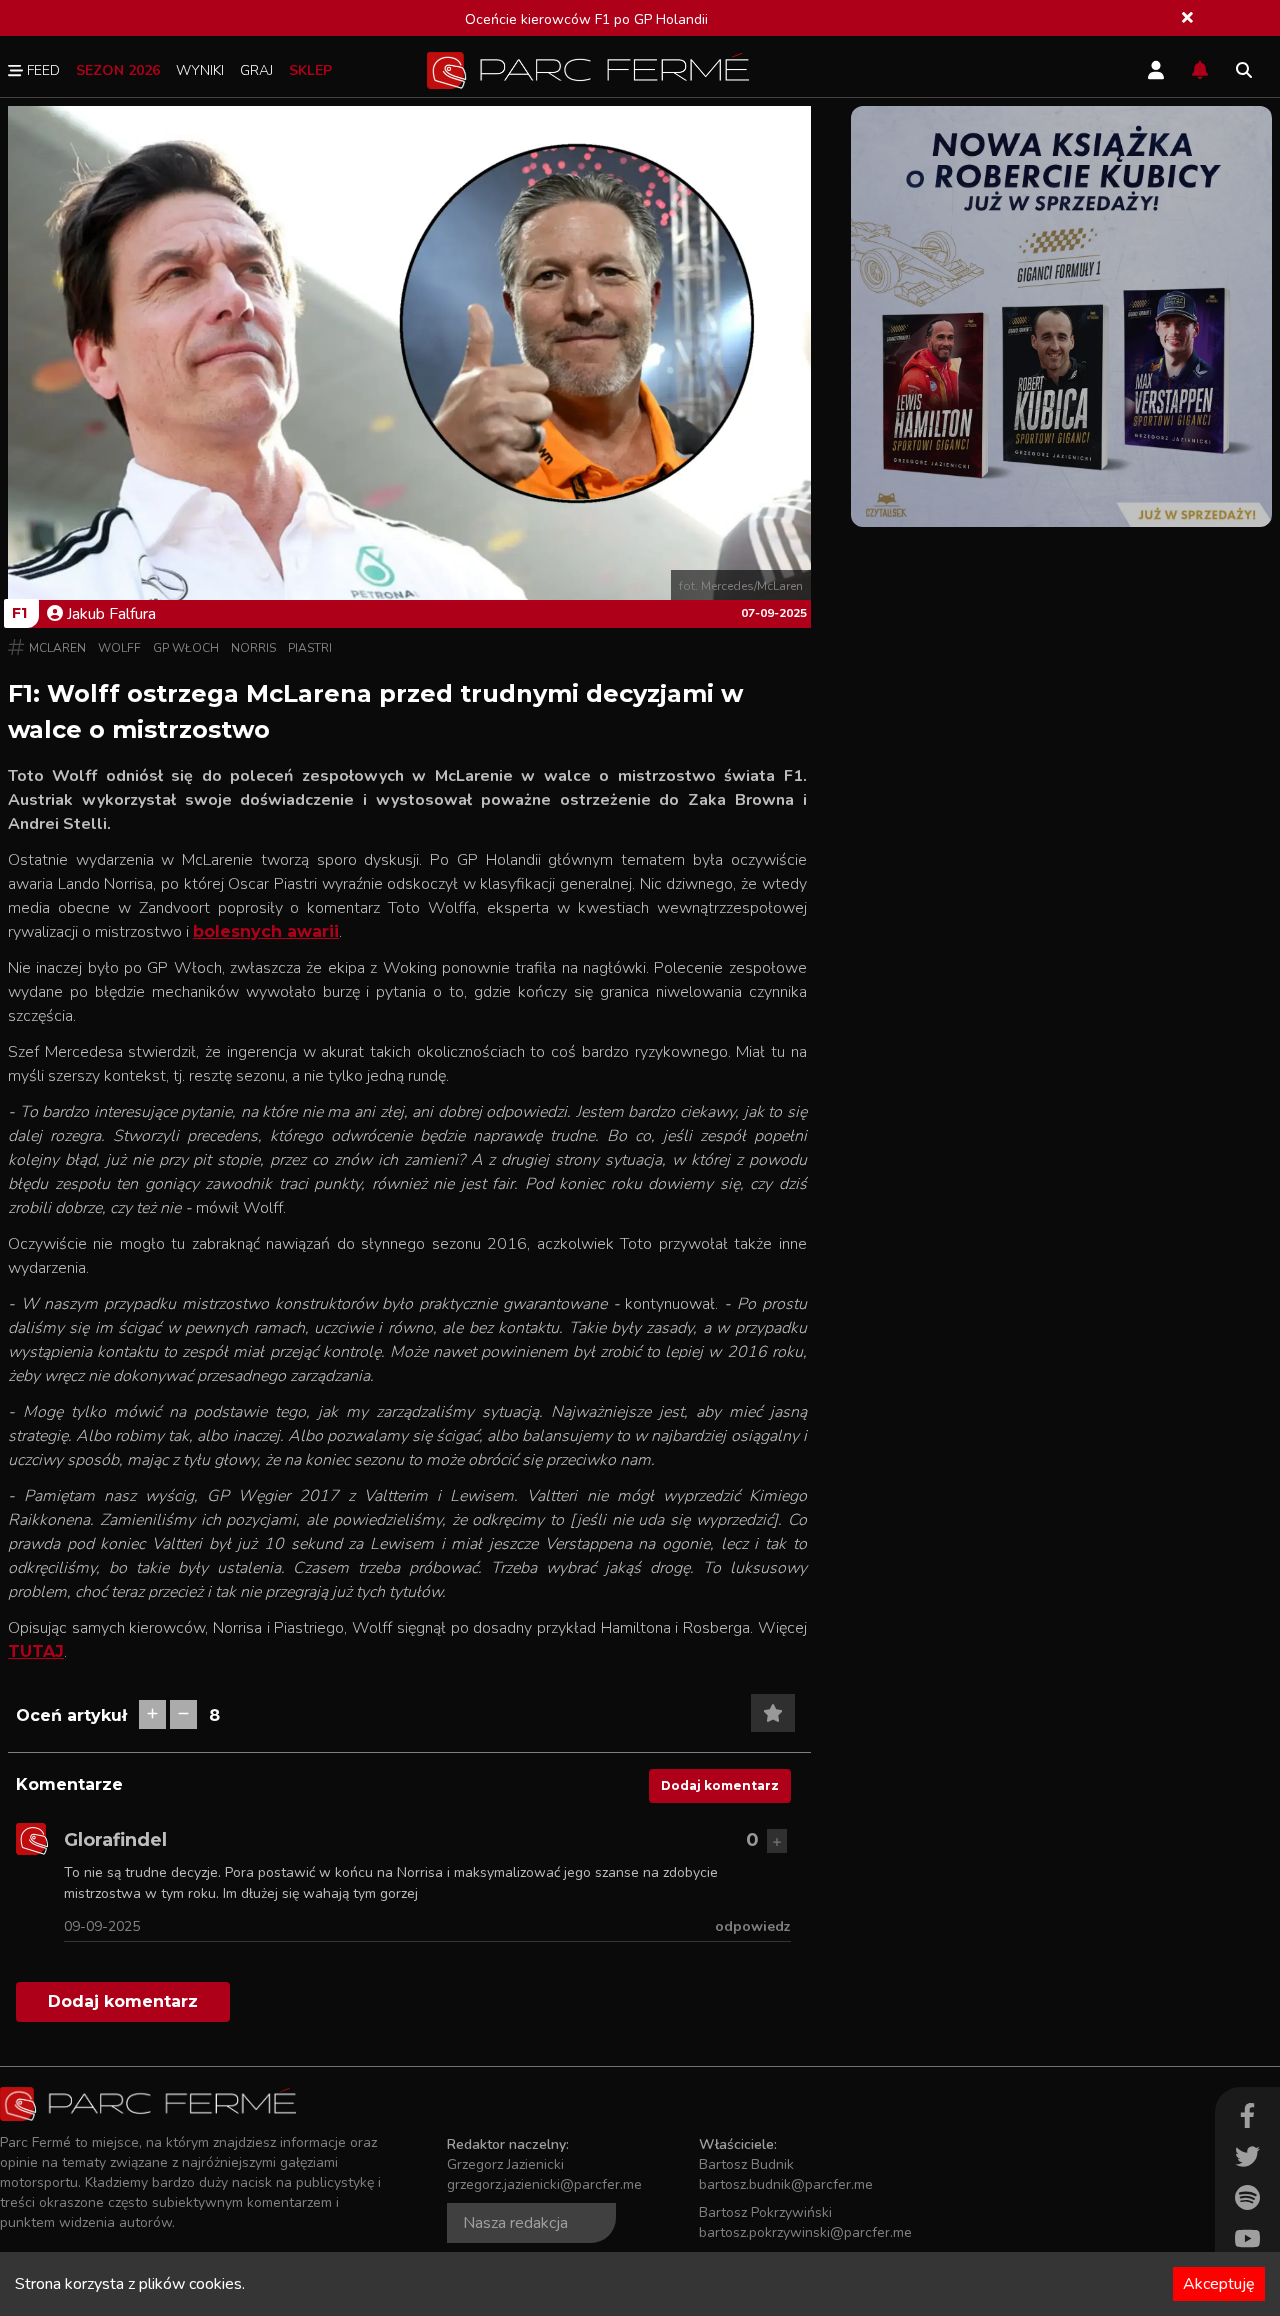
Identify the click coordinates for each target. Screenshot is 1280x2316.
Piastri (310, 648)
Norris (253, 648)
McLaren (57, 648)
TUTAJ (36, 1651)
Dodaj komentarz (720, 1785)
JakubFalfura (111, 614)
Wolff (119, 648)
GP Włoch (186, 648)
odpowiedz (753, 1926)
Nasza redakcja (515, 2223)
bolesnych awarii (266, 931)
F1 (19, 613)
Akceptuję (1219, 2284)
